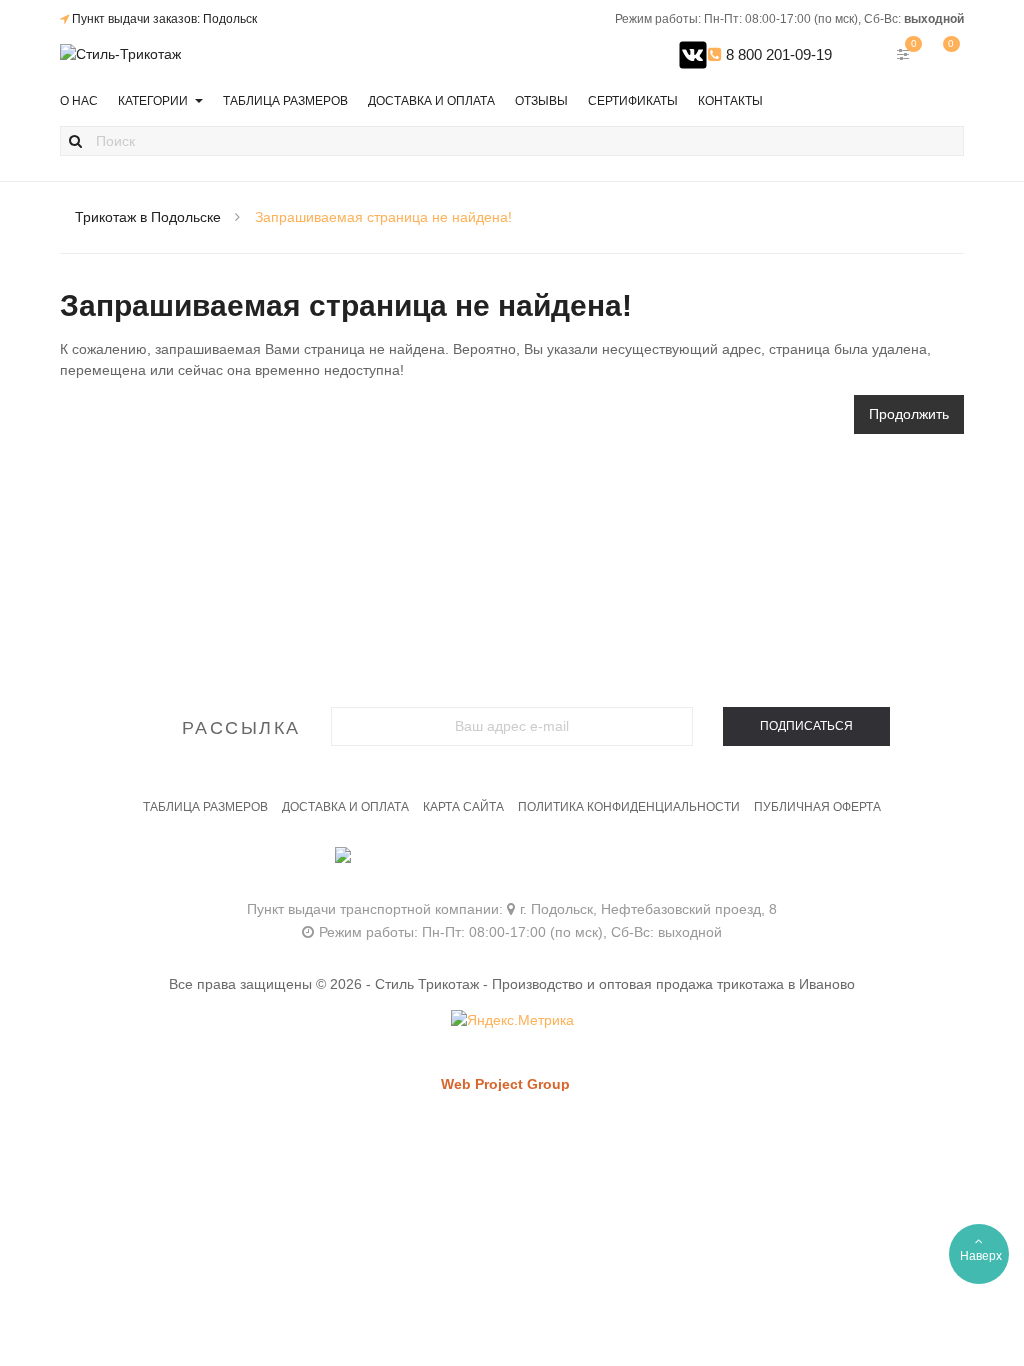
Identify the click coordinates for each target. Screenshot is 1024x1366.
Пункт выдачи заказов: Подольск (164, 19)
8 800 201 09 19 (512, 865)
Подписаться (806, 726)
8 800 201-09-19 (777, 54)
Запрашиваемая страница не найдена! (383, 217)
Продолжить (909, 414)
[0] (944, 54)
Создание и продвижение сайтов (540, 1103)
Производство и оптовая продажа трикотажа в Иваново (673, 984)
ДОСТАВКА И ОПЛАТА (345, 807)
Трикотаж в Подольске (148, 217)
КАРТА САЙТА (463, 807)
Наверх (981, 1256)
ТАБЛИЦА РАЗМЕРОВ (205, 807)
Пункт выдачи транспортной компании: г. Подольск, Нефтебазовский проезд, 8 (512, 909)
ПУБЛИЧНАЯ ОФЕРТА (817, 807)
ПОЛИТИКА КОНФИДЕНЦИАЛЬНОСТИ (629, 807)
